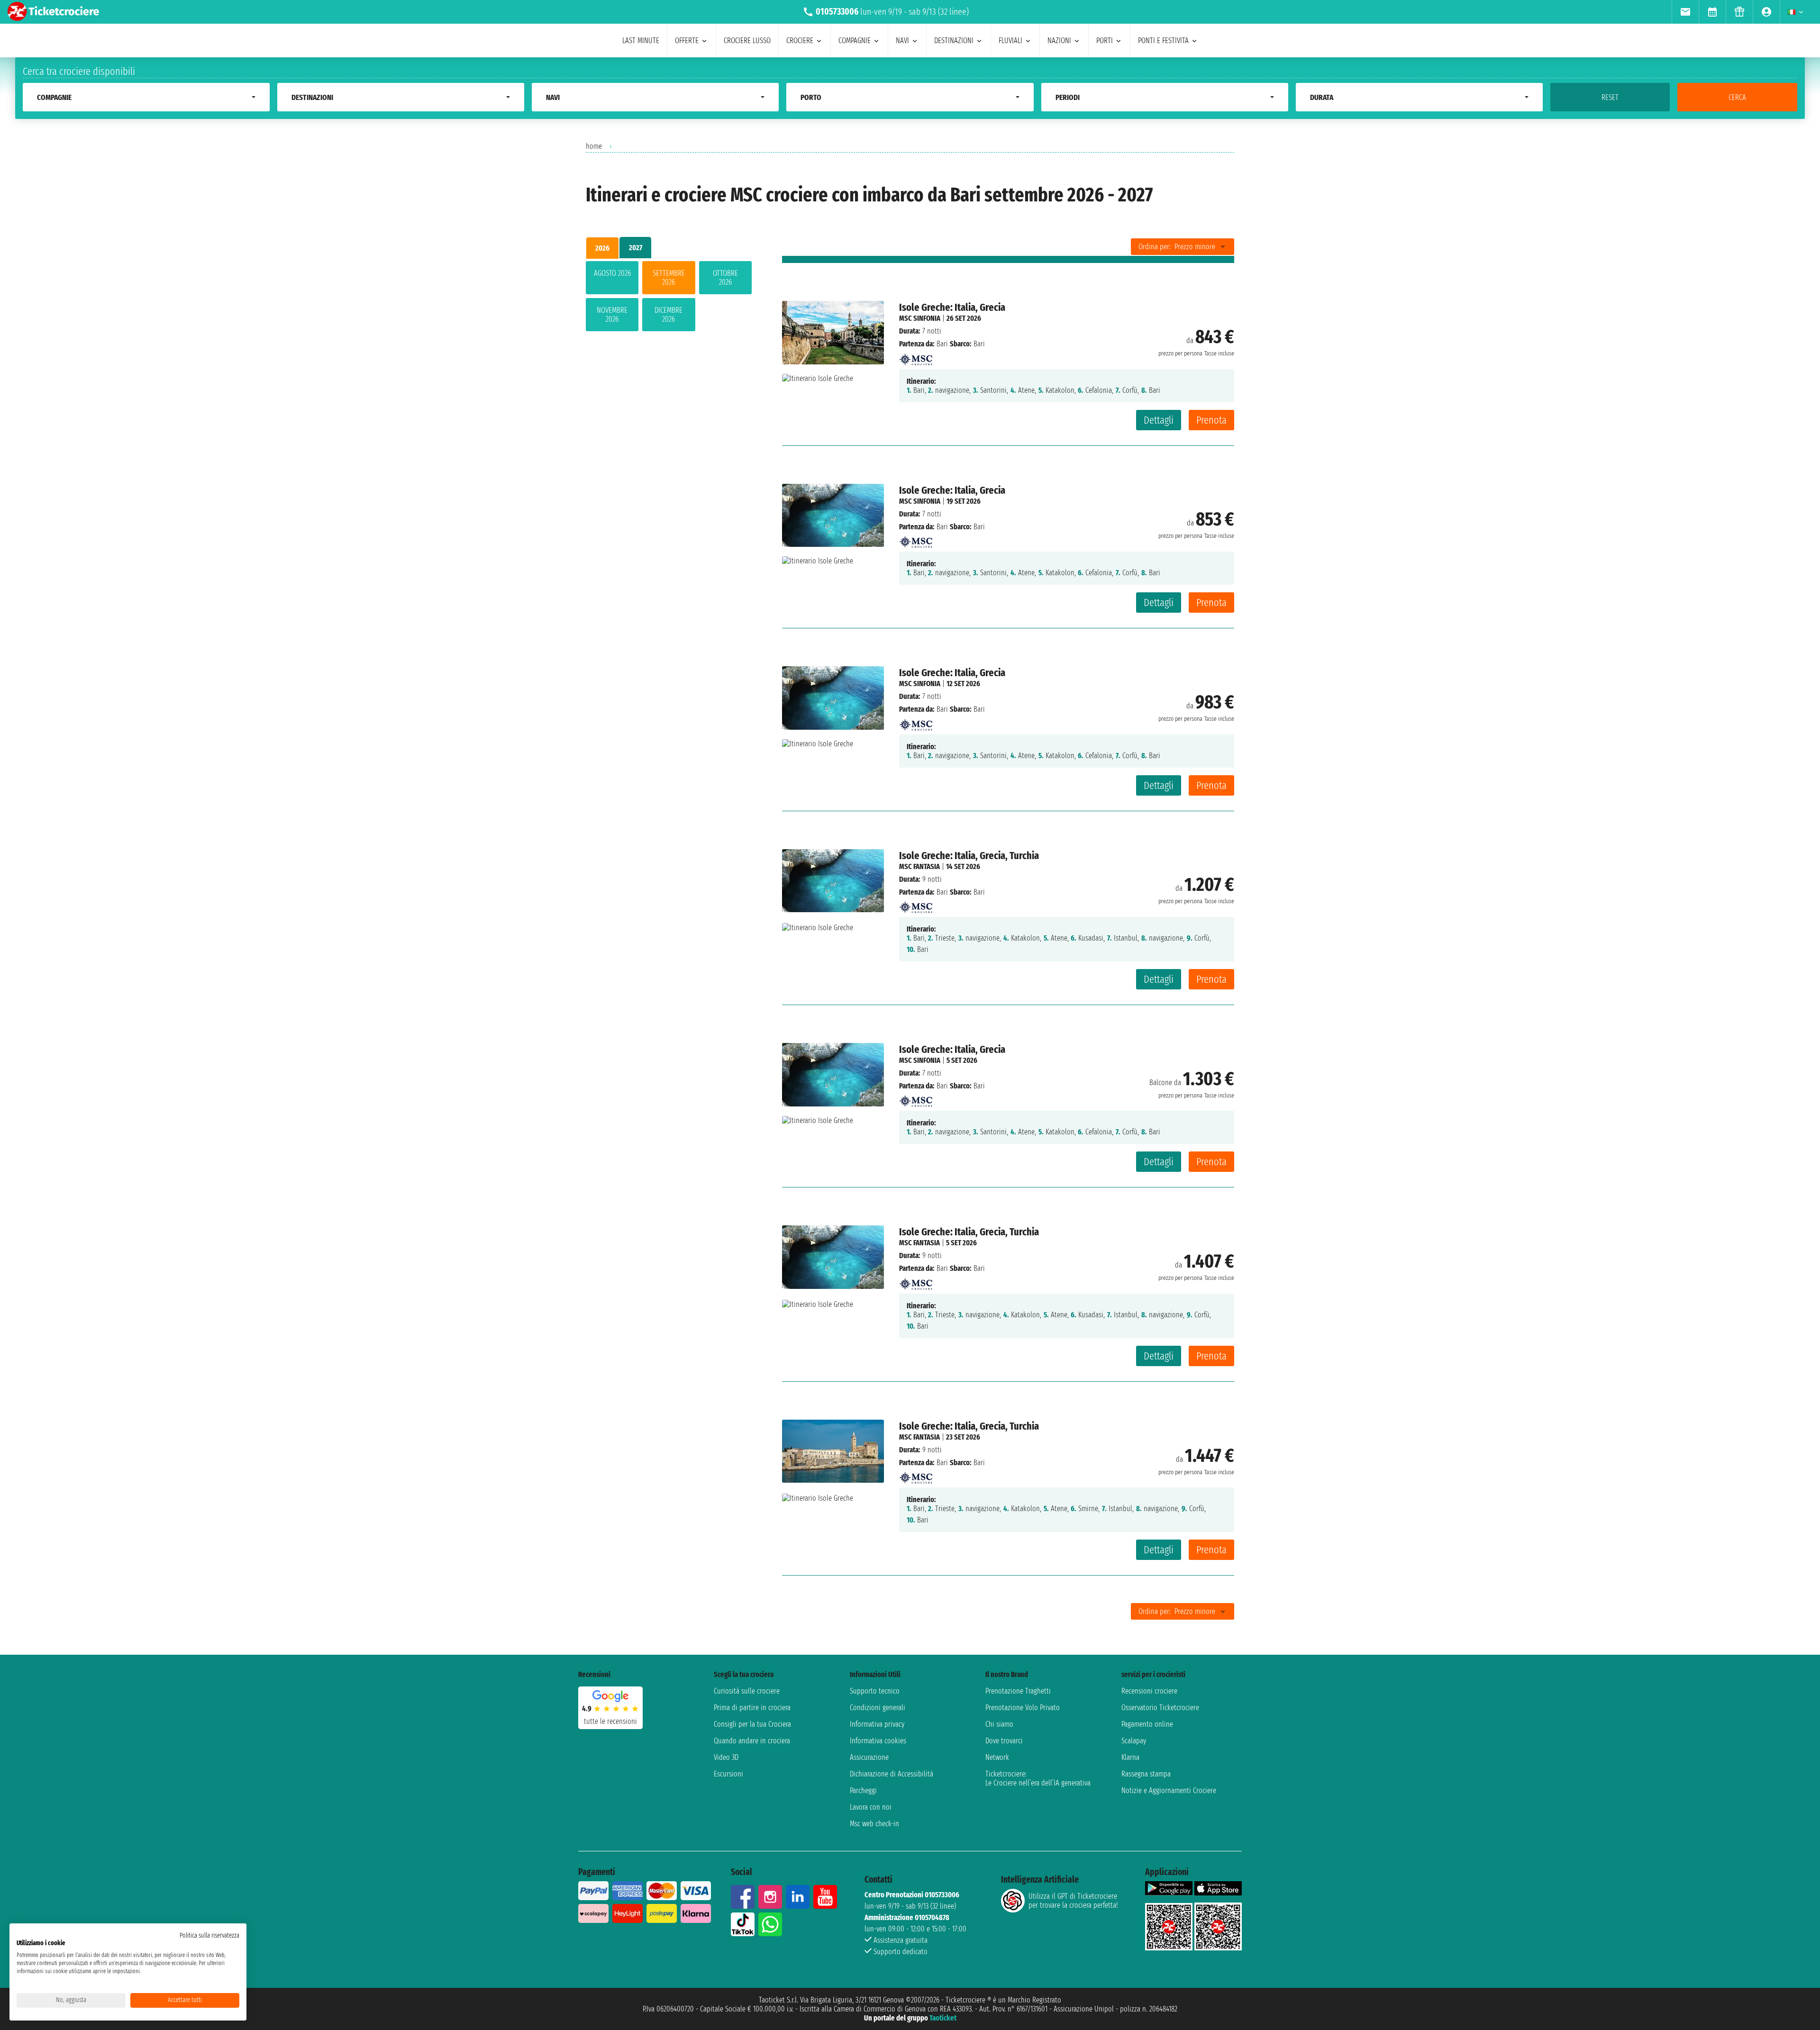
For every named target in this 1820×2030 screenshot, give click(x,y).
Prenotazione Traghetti (1018, 1691)
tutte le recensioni (610, 1721)
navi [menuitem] (902, 41)
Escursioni (728, 1774)
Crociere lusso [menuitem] (747, 41)
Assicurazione (869, 1757)
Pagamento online (1147, 1724)
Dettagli (1159, 420)
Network (997, 1757)
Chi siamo (999, 1724)
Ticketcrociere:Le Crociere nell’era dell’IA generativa (1038, 1778)
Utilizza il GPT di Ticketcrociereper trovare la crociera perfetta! (1073, 1901)
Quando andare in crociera (752, 1741)
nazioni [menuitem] (1059, 41)
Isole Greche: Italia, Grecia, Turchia (969, 856)
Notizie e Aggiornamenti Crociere (1169, 1790)
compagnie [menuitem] (855, 41)
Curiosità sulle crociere (747, 1691)
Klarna (1130, 1757)
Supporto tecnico (875, 1691)
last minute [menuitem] (641, 41)
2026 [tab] (602, 248)
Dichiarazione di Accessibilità (892, 1774)
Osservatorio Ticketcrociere (1160, 1708)
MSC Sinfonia (920, 318)
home (594, 146)
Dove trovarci (1004, 1741)
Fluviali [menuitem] (1010, 41)
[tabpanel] (669, 298)
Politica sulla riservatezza (209, 1935)
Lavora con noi (871, 1807)
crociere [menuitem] (800, 41)
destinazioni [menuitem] (954, 41)
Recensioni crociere (1149, 1691)
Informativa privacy (877, 1724)
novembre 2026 (612, 315)
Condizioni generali (878, 1708)
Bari (942, 344)
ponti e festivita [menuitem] (1163, 41)
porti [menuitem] (1105, 41)
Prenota (1211, 420)
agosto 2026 (612, 273)
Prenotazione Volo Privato (1023, 1708)
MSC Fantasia (919, 866)
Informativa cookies (878, 1741)
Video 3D (726, 1757)
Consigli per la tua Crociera (752, 1724)
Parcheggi (863, 1790)
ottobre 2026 (725, 278)
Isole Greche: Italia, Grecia (952, 307)
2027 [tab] (636, 248)
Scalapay (1134, 1741)
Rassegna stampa (1146, 1774)
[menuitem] (1685, 12)
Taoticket (943, 2018)
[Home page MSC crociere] (916, 357)
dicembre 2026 (669, 315)
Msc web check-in (874, 1824)
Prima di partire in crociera (752, 1708)
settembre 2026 (669, 278)
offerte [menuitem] (687, 41)
